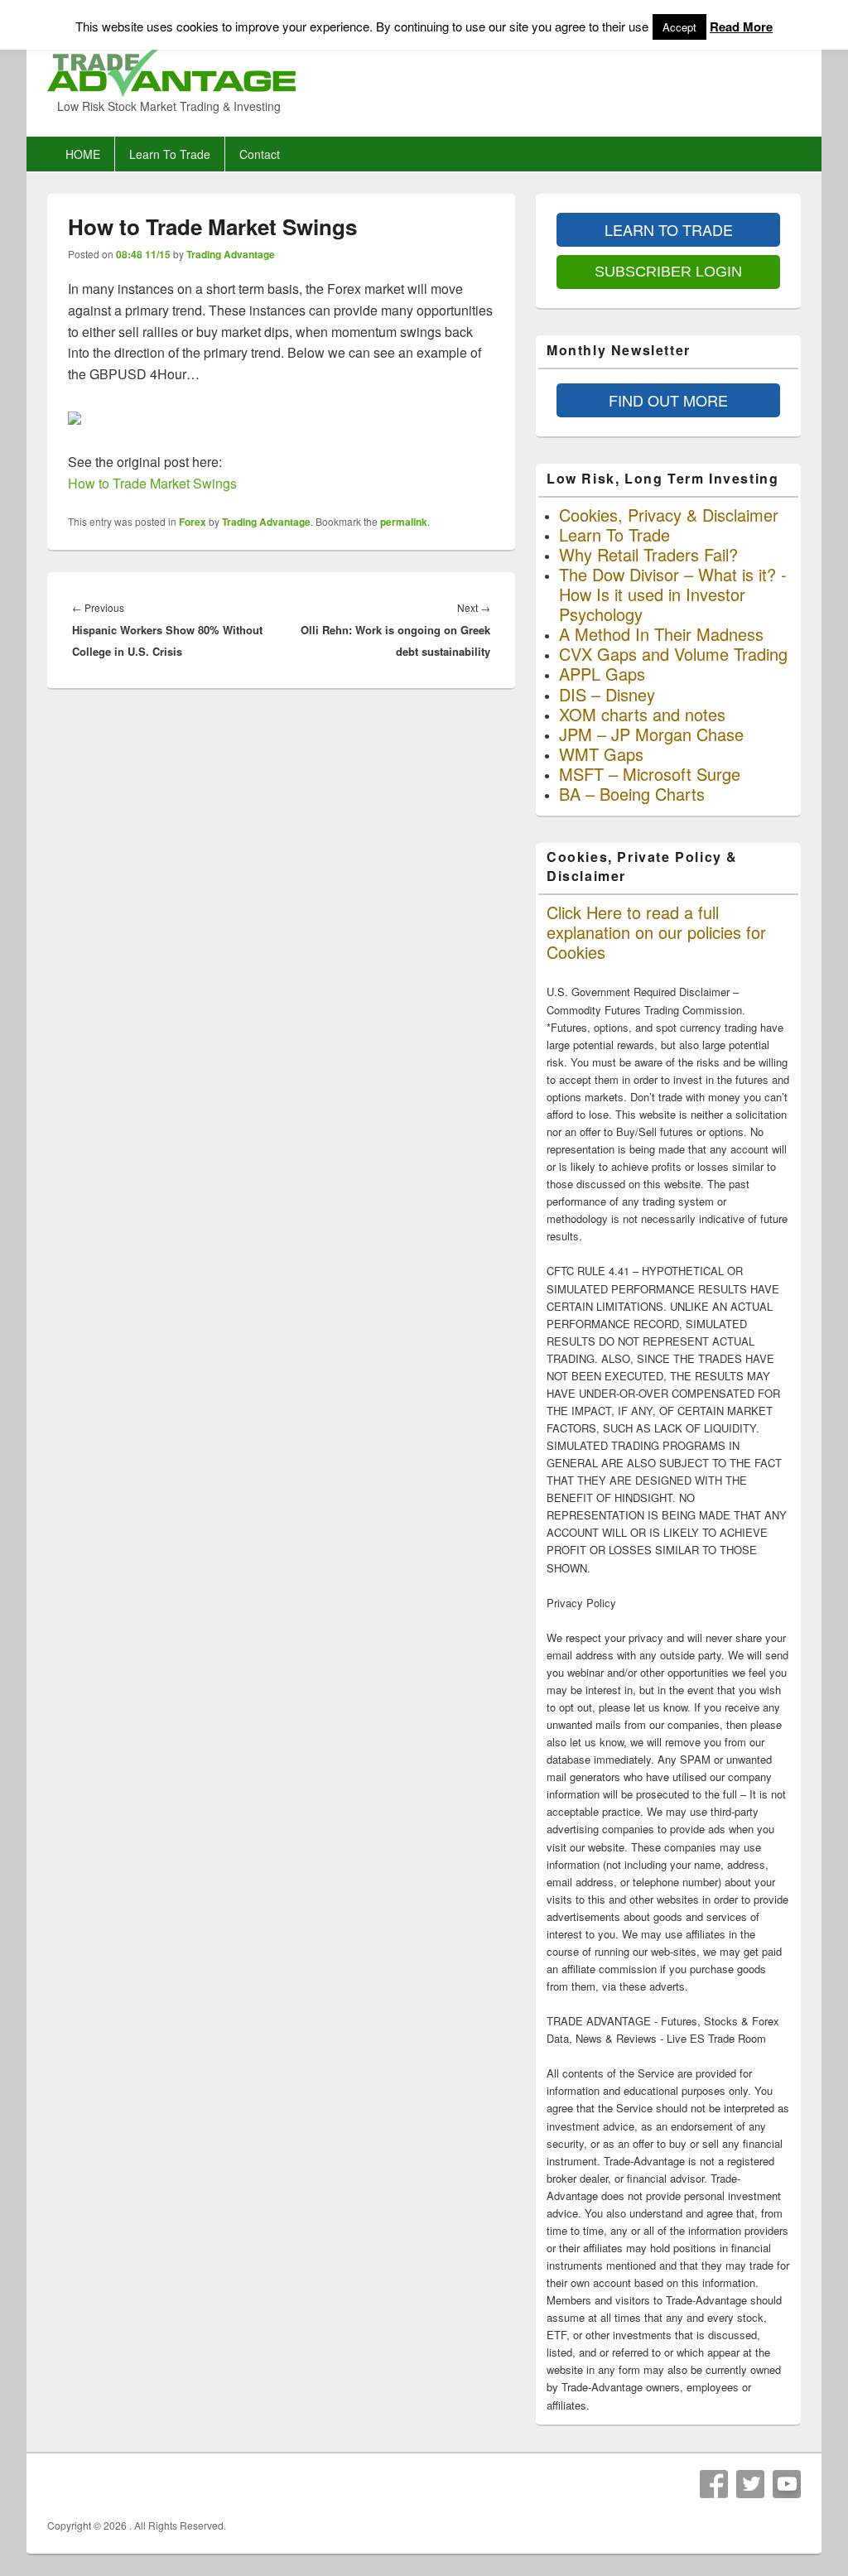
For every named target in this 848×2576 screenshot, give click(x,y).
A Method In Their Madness (661, 634)
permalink (404, 522)
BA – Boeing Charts (632, 794)
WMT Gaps (601, 754)
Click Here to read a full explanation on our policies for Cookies (656, 932)
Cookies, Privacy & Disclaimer (669, 515)
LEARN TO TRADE (669, 229)
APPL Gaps (602, 674)
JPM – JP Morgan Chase (651, 734)
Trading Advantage (231, 254)
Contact (260, 154)
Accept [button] (679, 27)
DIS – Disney (607, 694)
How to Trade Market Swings (152, 483)
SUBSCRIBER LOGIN (668, 272)
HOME (83, 154)
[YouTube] (787, 2484)
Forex (193, 522)
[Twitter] (750, 2484)
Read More (741, 26)
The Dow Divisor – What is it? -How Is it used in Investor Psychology (673, 594)
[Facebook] (714, 2484)
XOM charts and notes (642, 714)
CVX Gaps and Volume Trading (673, 654)
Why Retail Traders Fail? (648, 554)
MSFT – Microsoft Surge (650, 774)
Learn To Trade (170, 154)
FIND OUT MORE (668, 400)
